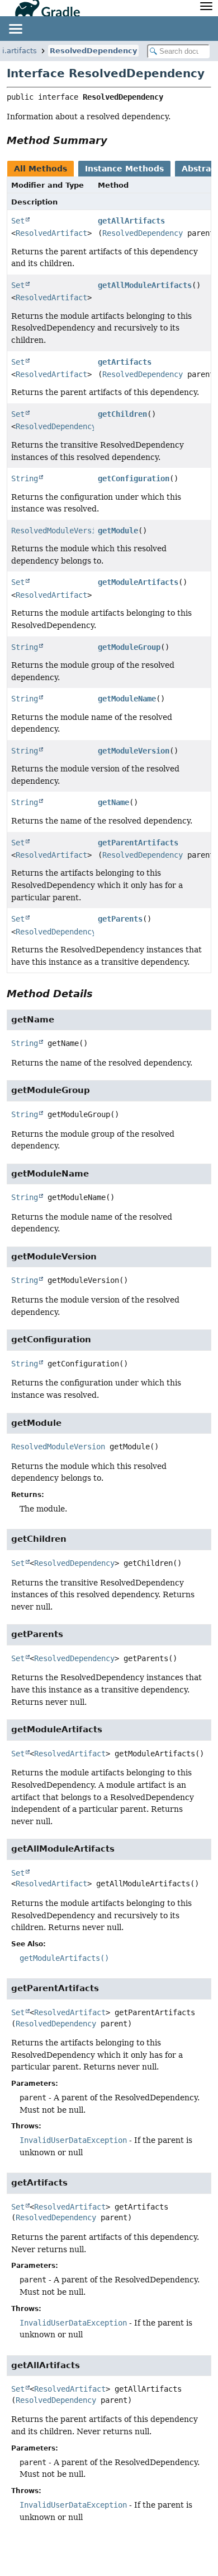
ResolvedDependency (93, 51)
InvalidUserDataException (73, 2140)
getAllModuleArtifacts (145, 285)
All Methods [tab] (41, 169)
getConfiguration (134, 478)
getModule (118, 531)
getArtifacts (125, 362)
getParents (120, 919)
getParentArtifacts (138, 843)
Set (18, 221)
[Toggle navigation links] (15, 29)
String (25, 478)
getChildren (122, 414)
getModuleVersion (134, 751)
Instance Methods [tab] (124, 169)
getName (113, 802)
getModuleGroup (129, 647)
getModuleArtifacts (138, 582)
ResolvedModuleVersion (58, 531)
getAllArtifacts (131, 221)
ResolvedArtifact (51, 233)
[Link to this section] (115, 140)
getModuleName (127, 699)
